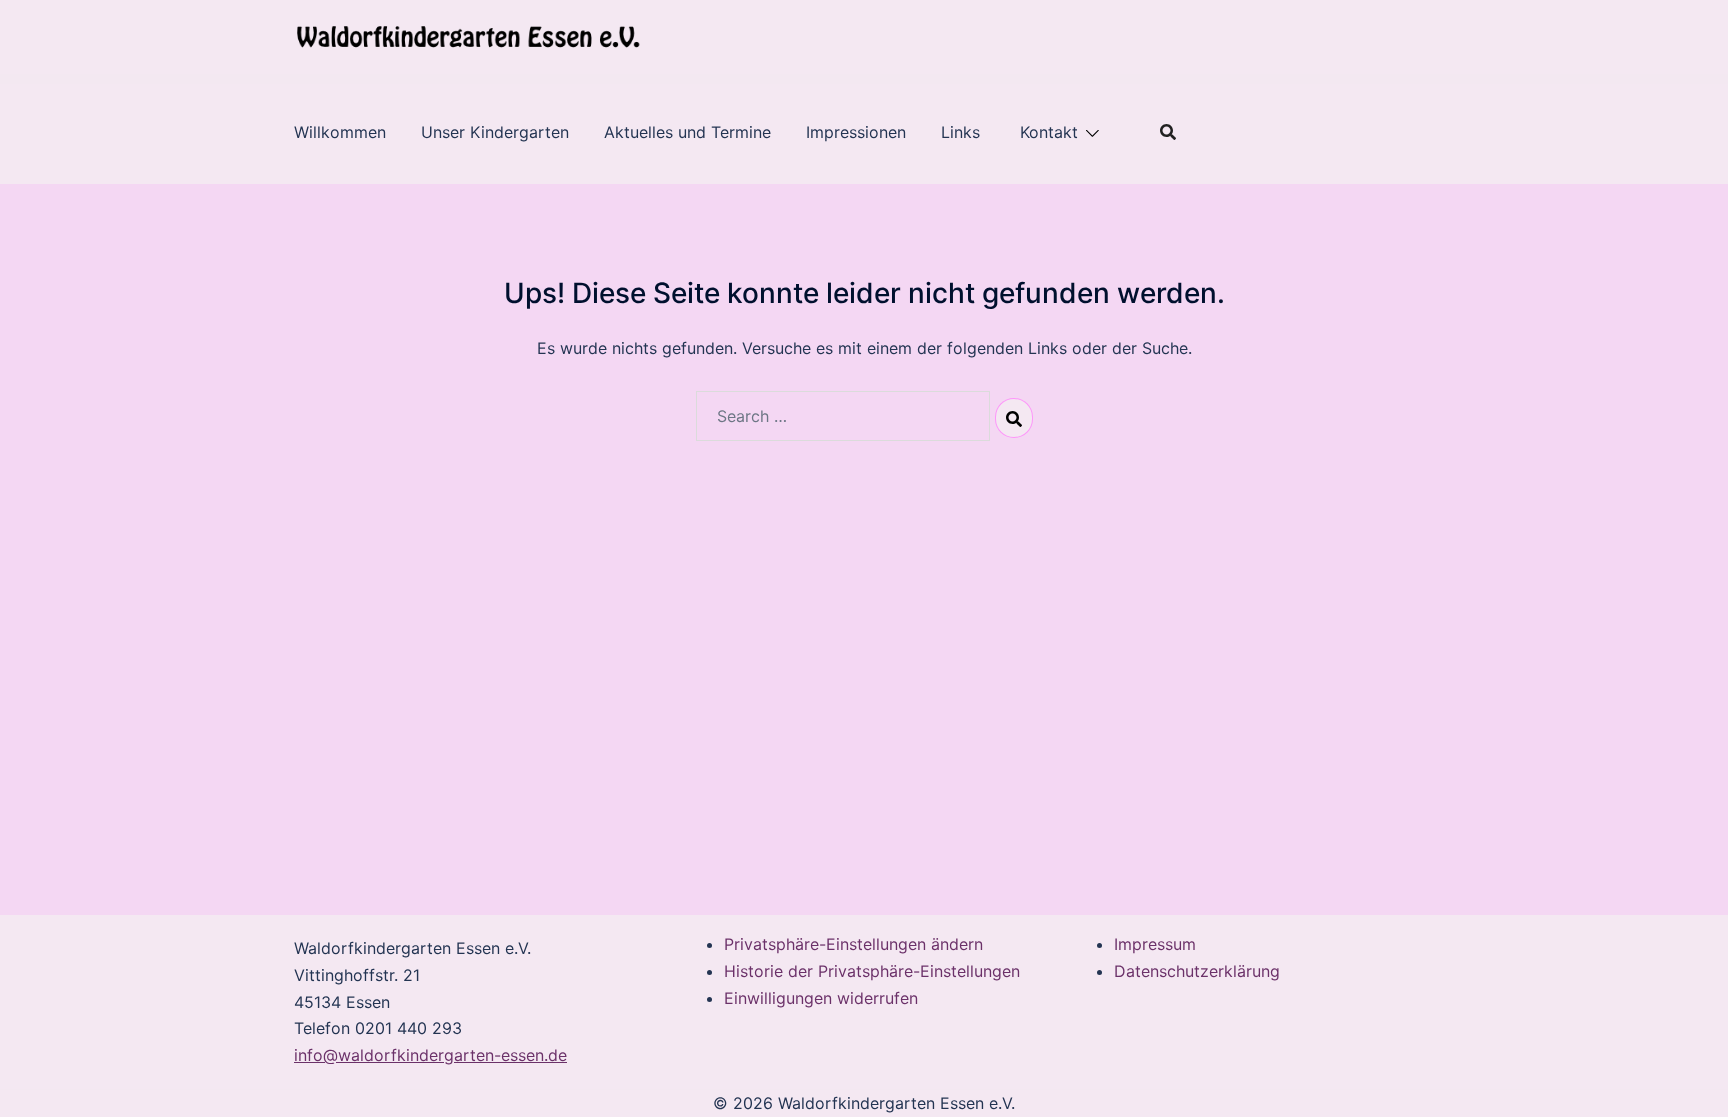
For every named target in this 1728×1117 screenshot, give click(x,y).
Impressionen (856, 132)
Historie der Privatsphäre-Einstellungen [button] (872, 971)
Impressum (1155, 944)
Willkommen (340, 132)
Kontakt (1049, 132)
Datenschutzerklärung (1197, 971)
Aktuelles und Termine (687, 132)
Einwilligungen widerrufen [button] (821, 998)
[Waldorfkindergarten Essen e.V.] (468, 36)
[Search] (1014, 418)
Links (963, 132)
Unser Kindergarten (495, 132)
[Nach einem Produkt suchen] (1168, 132)
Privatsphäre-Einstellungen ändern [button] (853, 944)
